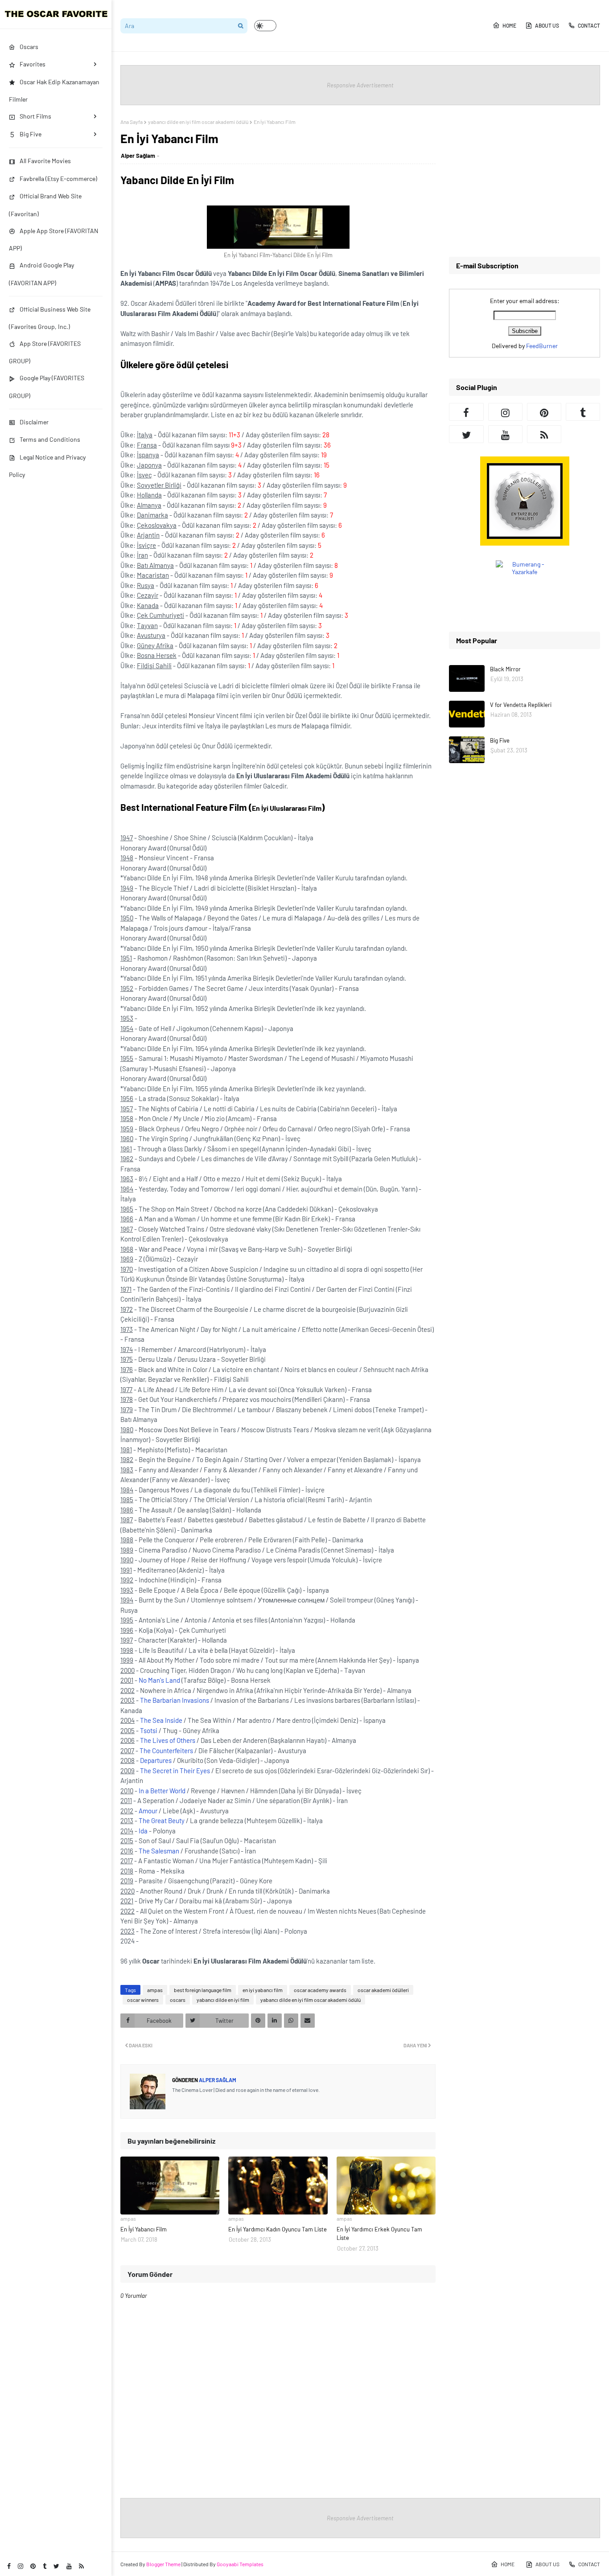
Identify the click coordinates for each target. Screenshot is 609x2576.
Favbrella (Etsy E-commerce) (58, 179)
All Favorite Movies (45, 161)
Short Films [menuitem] (35, 116)
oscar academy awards (320, 1990)
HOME (509, 25)
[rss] (81, 2566)
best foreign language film (203, 1990)
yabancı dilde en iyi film (223, 2000)
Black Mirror (505, 669)
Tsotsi (149, 1730)
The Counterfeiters (166, 1750)
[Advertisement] (525, 181)
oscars (178, 2000)
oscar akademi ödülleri (383, 1990)
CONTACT (589, 25)
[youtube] (69, 2566)
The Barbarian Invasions (175, 1700)
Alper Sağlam (138, 156)
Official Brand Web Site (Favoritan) (45, 205)
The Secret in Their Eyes (175, 1771)
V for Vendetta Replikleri (521, 705)
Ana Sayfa (132, 122)
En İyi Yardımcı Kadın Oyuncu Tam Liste (278, 2229)
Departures (156, 1760)
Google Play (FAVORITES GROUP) (47, 386)
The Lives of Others (168, 1740)
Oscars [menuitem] (29, 47)
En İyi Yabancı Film (144, 2229)
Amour (148, 1811)
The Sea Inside (161, 1720)
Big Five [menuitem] (31, 134)
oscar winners (143, 2000)
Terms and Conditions (50, 439)
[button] (265, 26)
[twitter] (56, 2566)
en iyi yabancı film (263, 1990)
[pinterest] (33, 2566)
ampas (155, 1990)
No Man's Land (159, 1680)
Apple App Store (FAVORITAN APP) (53, 239)
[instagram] (21, 2566)
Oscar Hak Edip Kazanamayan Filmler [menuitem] (54, 90)
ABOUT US (547, 25)
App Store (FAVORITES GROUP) (45, 352)
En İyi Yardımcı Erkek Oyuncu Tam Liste (379, 2234)
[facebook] (9, 2566)
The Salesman (159, 1851)
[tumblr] (45, 2566)
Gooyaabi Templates (240, 2564)
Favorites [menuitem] (33, 64)
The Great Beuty (162, 1820)
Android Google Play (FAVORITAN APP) (41, 274)
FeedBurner (542, 346)
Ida (143, 1831)
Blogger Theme (163, 2564)
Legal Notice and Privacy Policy (47, 466)
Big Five (500, 740)
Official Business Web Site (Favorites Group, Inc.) (50, 318)
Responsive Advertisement (360, 85)
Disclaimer (34, 422)
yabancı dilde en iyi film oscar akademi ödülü (198, 122)
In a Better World (162, 1791)
